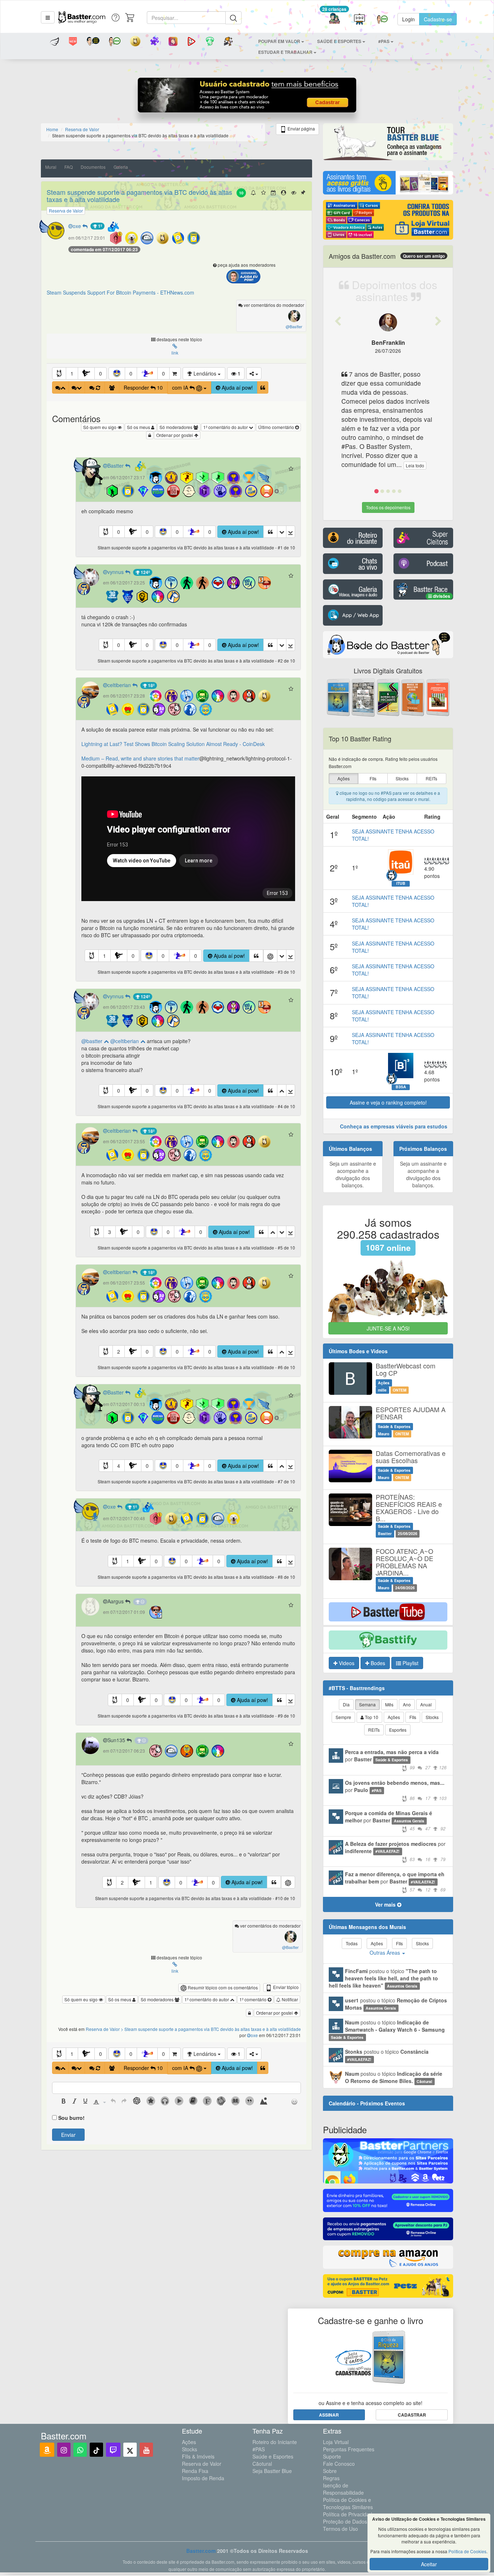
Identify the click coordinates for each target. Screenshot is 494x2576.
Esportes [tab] (398, 1730)
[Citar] (263, 387)
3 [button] (110, 1232)
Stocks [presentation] (402, 778)
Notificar (289, 1999)
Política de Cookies (467, 2551)
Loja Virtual (336, 2442)
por (396, 1759)
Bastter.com (201, 2551)
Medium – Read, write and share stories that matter (140, 758)
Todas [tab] (352, 1943)
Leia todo (415, 465)
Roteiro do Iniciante (275, 2442)
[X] (130, 2450)
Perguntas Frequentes (349, 2449)
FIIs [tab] (413, 1717)
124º (145, 572)
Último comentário (277, 427)
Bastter (116, 466)
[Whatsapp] (80, 2450)
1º (99, 226)
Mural (51, 167)
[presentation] (64, 2102)
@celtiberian (125, 1041)
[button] (48, 17)
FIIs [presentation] (373, 778)
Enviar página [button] (301, 128)
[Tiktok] (96, 2450)
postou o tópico (383, 1978)
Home (52, 129)
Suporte (332, 2456)
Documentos (93, 167)
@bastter (93, 1041)
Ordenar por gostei (175, 435)
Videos (346, 1663)
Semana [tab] (367, 1704)
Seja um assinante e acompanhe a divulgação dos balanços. (353, 1174)
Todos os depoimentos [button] (388, 507)
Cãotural (262, 2464)
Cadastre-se (438, 19)
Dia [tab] (346, 1704)
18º (151, 685)
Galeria (121, 167)
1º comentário (254, 1999)
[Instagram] (64, 2450)
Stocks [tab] (432, 1717)
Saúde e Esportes (273, 2456)
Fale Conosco (339, 2464)
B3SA (401, 1087)
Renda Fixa (195, 2471)
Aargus (116, 1601)
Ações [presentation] (344, 778)
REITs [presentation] (431, 778)
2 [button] (119, 1351)
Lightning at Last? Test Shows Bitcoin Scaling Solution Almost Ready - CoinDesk (173, 744)
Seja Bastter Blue (272, 2471)
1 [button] (72, 373)
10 (241, 193)
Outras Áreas (386, 1953)
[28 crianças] (334, 19)
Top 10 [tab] (371, 1717)
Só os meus (139, 427)
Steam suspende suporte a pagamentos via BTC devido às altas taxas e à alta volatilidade (139, 196)
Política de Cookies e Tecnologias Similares (348, 2503)
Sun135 (117, 1740)
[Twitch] (113, 2450)
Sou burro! (71, 2118)
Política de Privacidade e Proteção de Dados (351, 2518)
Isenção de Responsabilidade (343, 2489)
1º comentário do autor (226, 427)
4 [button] (119, 1466)
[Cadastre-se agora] (247, 97)
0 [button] (101, 373)
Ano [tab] (407, 1704)
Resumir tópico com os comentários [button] (222, 1987)
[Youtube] (146, 2450)
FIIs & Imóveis (198, 2456)
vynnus (116, 572)
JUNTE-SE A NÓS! (388, 1328)
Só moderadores (176, 427)
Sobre (330, 2471)
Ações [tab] (394, 1717)
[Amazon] (47, 2450)
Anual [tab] (426, 1704)
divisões (441, 596)
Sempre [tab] (343, 1717)
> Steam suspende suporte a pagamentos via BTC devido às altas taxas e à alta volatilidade (211, 2029)
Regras (331, 2478)
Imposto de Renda (203, 2478)
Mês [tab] (389, 1704)
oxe (78, 226)
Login (408, 19)
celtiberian (120, 685)
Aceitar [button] (429, 2564)
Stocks (189, 2449)
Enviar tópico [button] (285, 1987)
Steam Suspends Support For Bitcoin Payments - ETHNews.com (120, 292)
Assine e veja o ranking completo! (388, 1102)
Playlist (410, 1663)
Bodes (377, 1663)
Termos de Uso (340, 2529)
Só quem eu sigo (100, 427)
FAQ (69, 167)
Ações (189, 2442)
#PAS (259, 2449)
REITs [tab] (374, 1730)
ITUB (401, 883)
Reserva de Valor (202, 2464)
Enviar (68, 2135)
